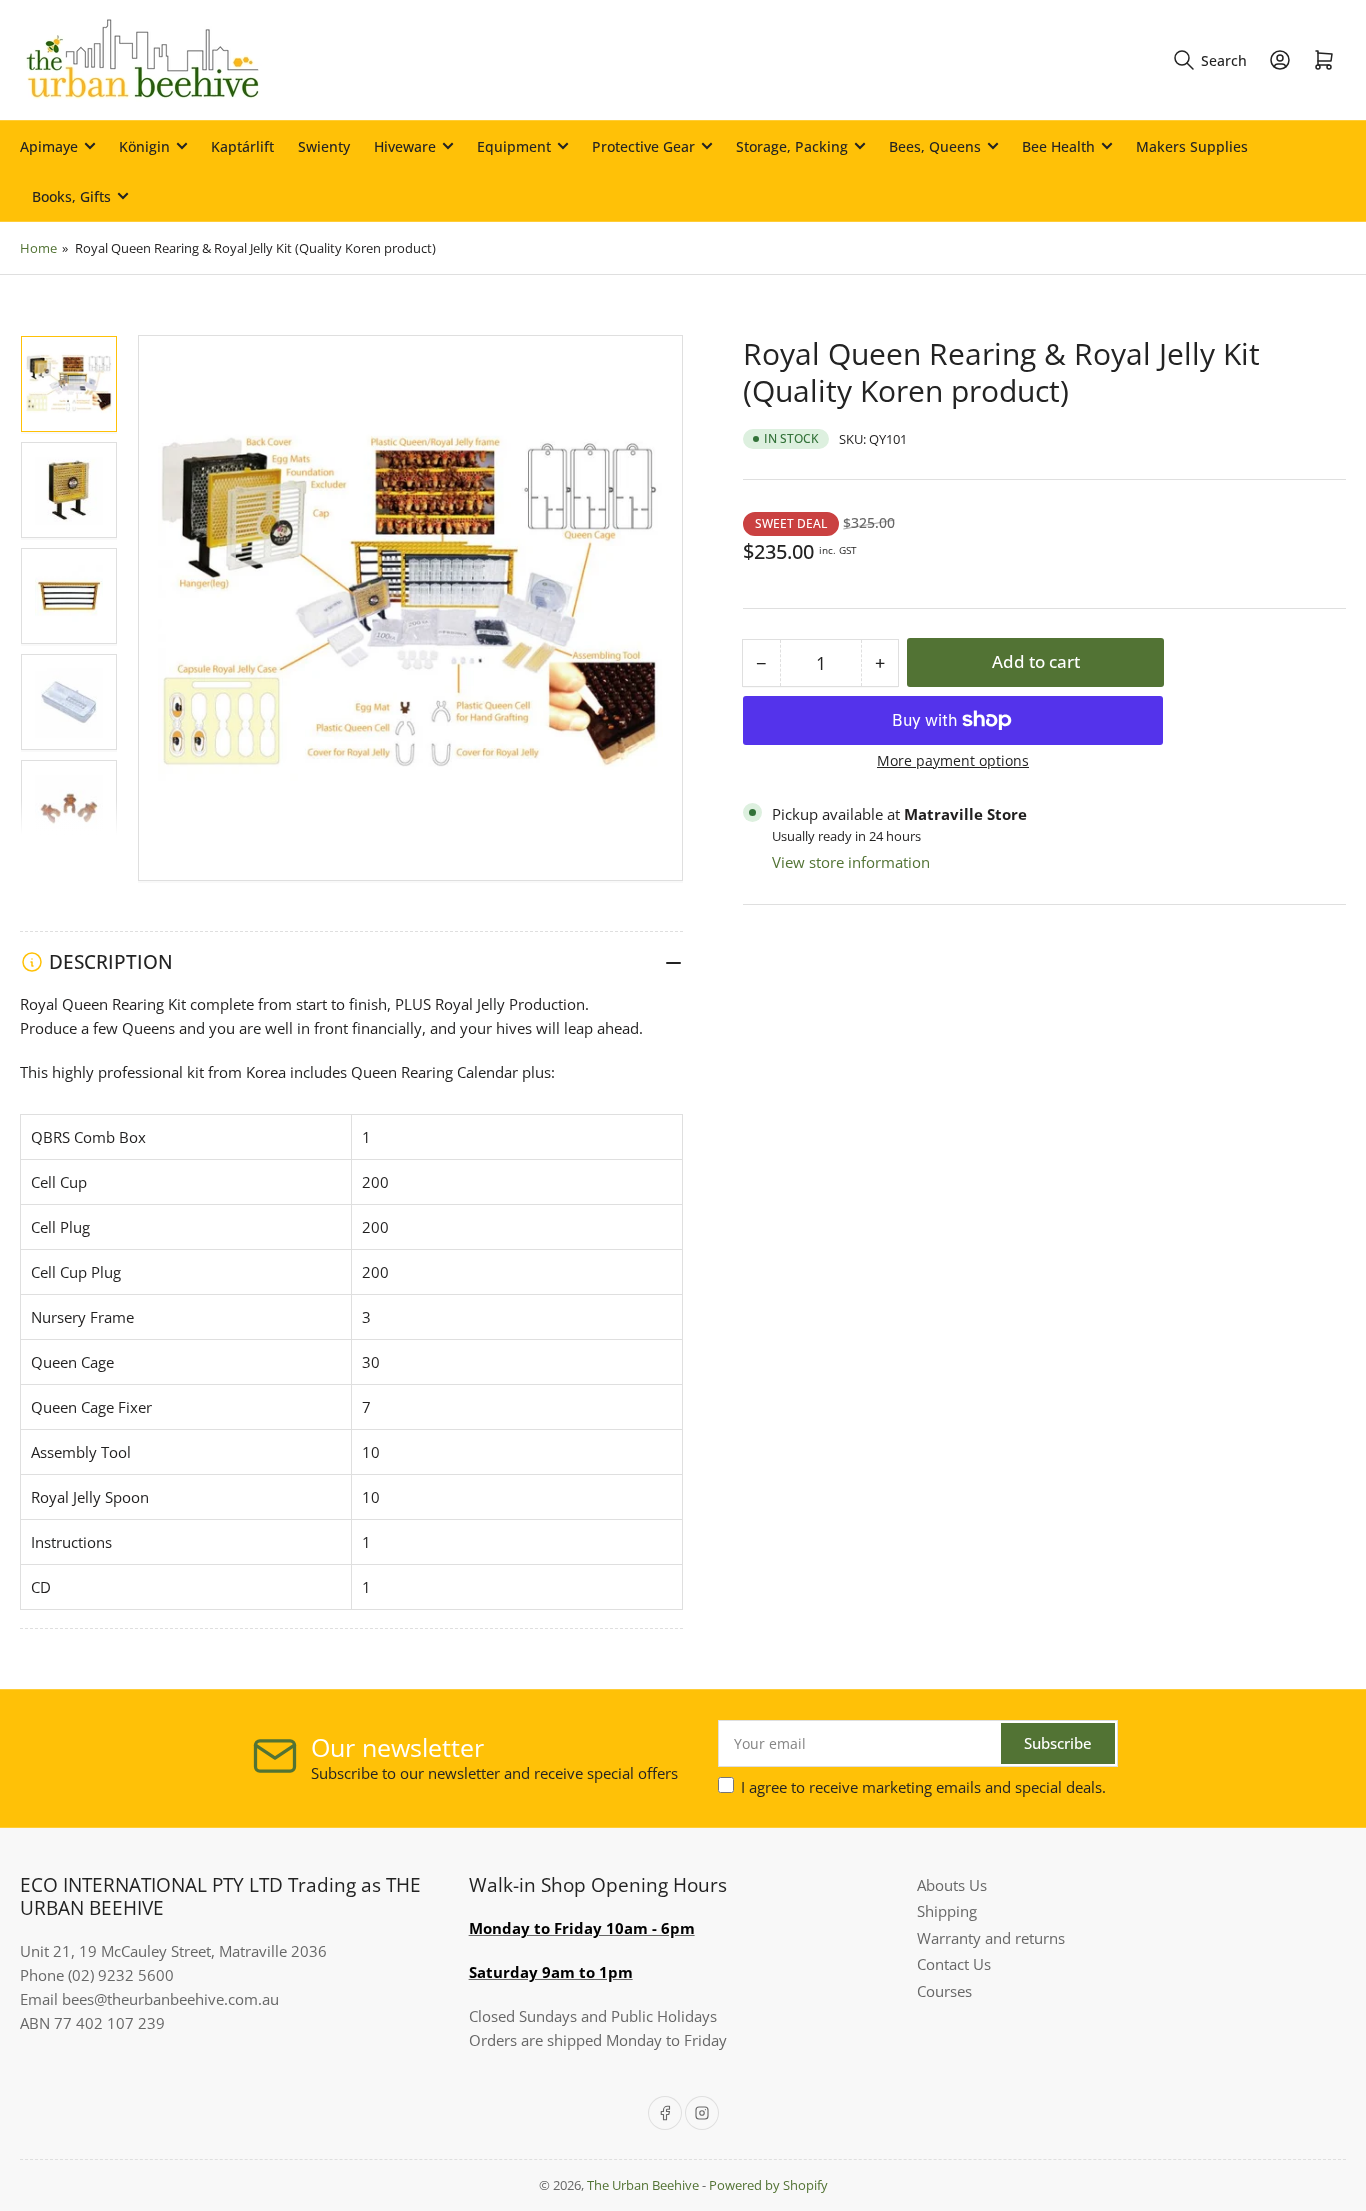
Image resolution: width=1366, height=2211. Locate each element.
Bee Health (1058, 146)
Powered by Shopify (768, 2185)
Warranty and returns (991, 1938)
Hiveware (405, 146)
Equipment (514, 146)
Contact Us (954, 1964)
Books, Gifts (71, 196)
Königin (144, 146)
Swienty (324, 146)
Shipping (947, 1911)
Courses (944, 1991)
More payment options (953, 760)
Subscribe (1058, 1743)
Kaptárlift (242, 146)
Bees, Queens (935, 146)
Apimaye (49, 146)
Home (38, 248)
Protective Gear (643, 146)
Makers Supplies (1192, 146)
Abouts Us (952, 1885)
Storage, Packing (792, 146)
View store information (851, 862)
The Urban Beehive (643, 2185)
